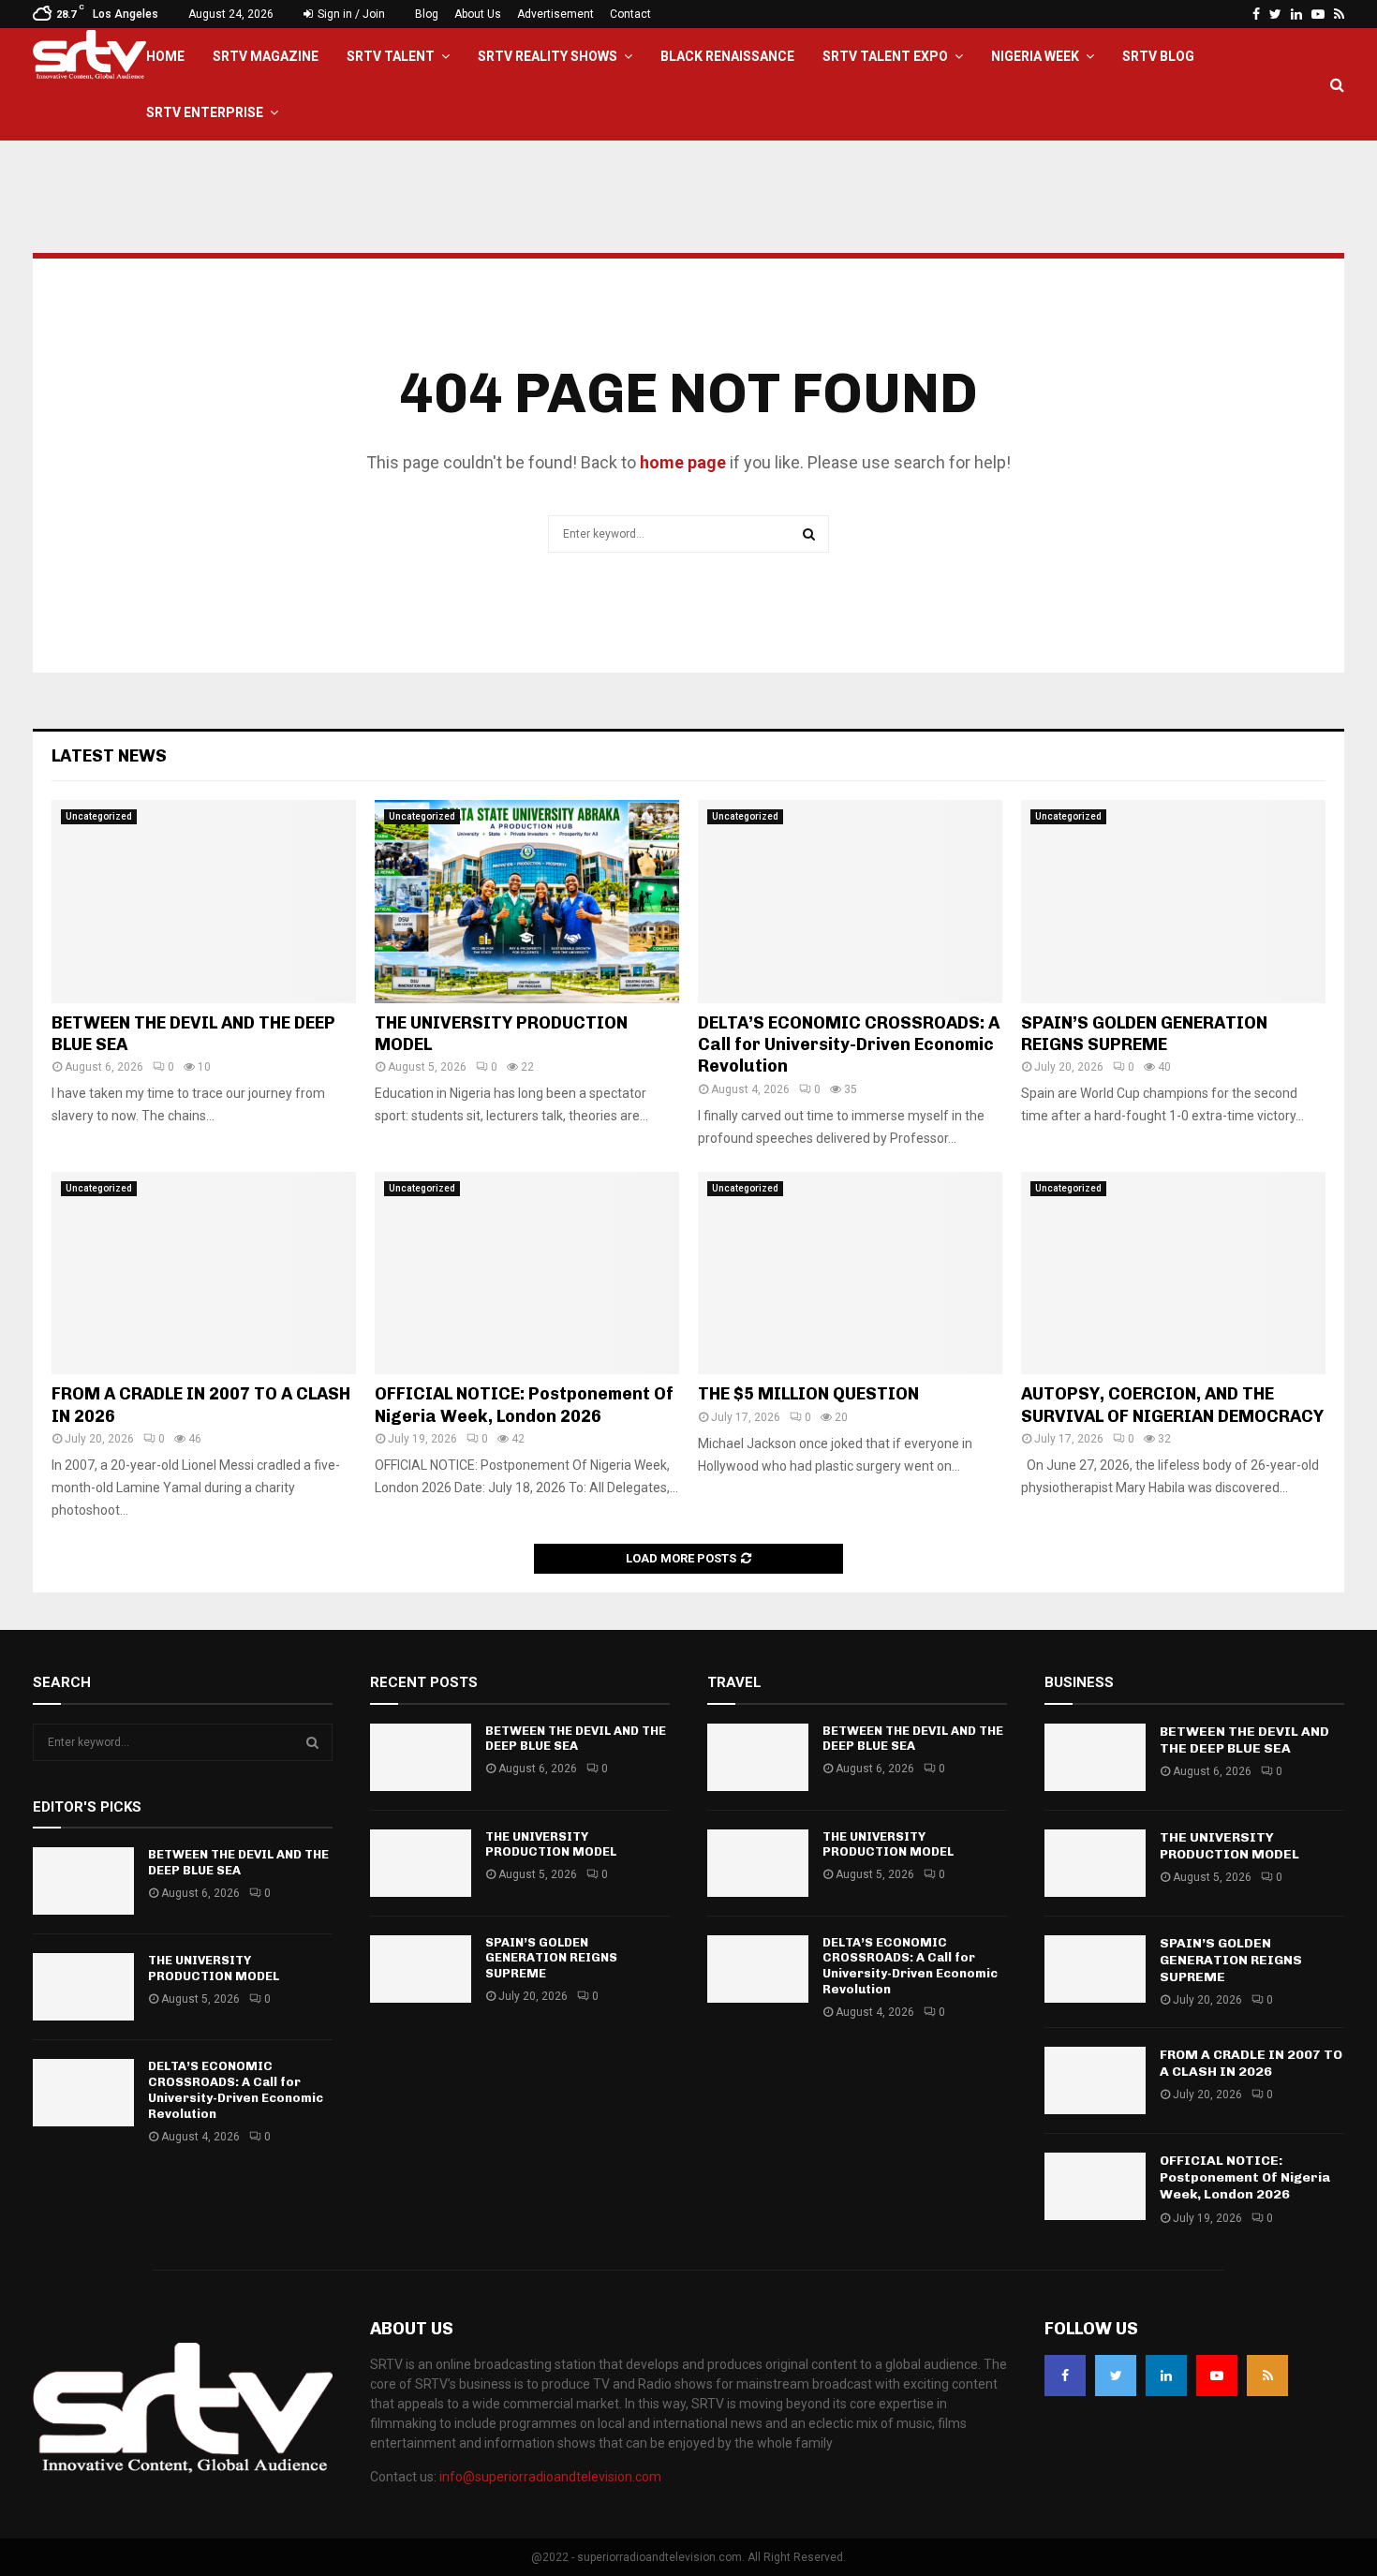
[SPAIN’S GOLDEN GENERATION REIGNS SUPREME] (1173, 902)
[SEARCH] (312, 1742)
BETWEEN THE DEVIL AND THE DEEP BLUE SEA (238, 1862)
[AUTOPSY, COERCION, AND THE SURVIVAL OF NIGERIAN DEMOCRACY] (1173, 1273)
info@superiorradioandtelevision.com (550, 2477)
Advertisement (555, 14)
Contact (630, 14)
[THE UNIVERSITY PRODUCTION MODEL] (527, 902)
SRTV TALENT (391, 56)
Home (165, 56)
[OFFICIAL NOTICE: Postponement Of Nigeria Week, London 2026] (527, 1273)
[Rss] (1267, 2376)
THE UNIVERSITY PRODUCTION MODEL (214, 1968)
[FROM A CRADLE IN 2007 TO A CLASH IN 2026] (204, 1273)
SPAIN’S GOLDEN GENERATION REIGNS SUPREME (1144, 1034)
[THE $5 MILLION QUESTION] (850, 1273)
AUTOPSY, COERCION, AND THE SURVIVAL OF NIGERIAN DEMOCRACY (1172, 1405)
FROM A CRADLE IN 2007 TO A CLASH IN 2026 (1251, 2063)
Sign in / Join (350, 14)
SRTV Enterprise (205, 112)
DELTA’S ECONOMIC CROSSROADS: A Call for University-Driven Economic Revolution (849, 1045)
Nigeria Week (1035, 56)
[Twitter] (1116, 2376)
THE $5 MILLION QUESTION (808, 1394)
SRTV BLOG (1158, 56)
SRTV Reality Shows (548, 56)
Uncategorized (99, 816)
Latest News (109, 756)
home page (683, 462)
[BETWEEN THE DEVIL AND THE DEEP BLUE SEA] (204, 902)
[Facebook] (1065, 2376)
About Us (478, 14)
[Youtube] (1217, 2376)
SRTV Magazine (266, 56)
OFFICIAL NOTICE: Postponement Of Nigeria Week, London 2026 (524, 1405)
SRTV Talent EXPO (885, 56)
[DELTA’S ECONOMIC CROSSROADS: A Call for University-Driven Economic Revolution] (850, 902)
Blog (427, 14)
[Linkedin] (1166, 2376)
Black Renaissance (727, 56)
